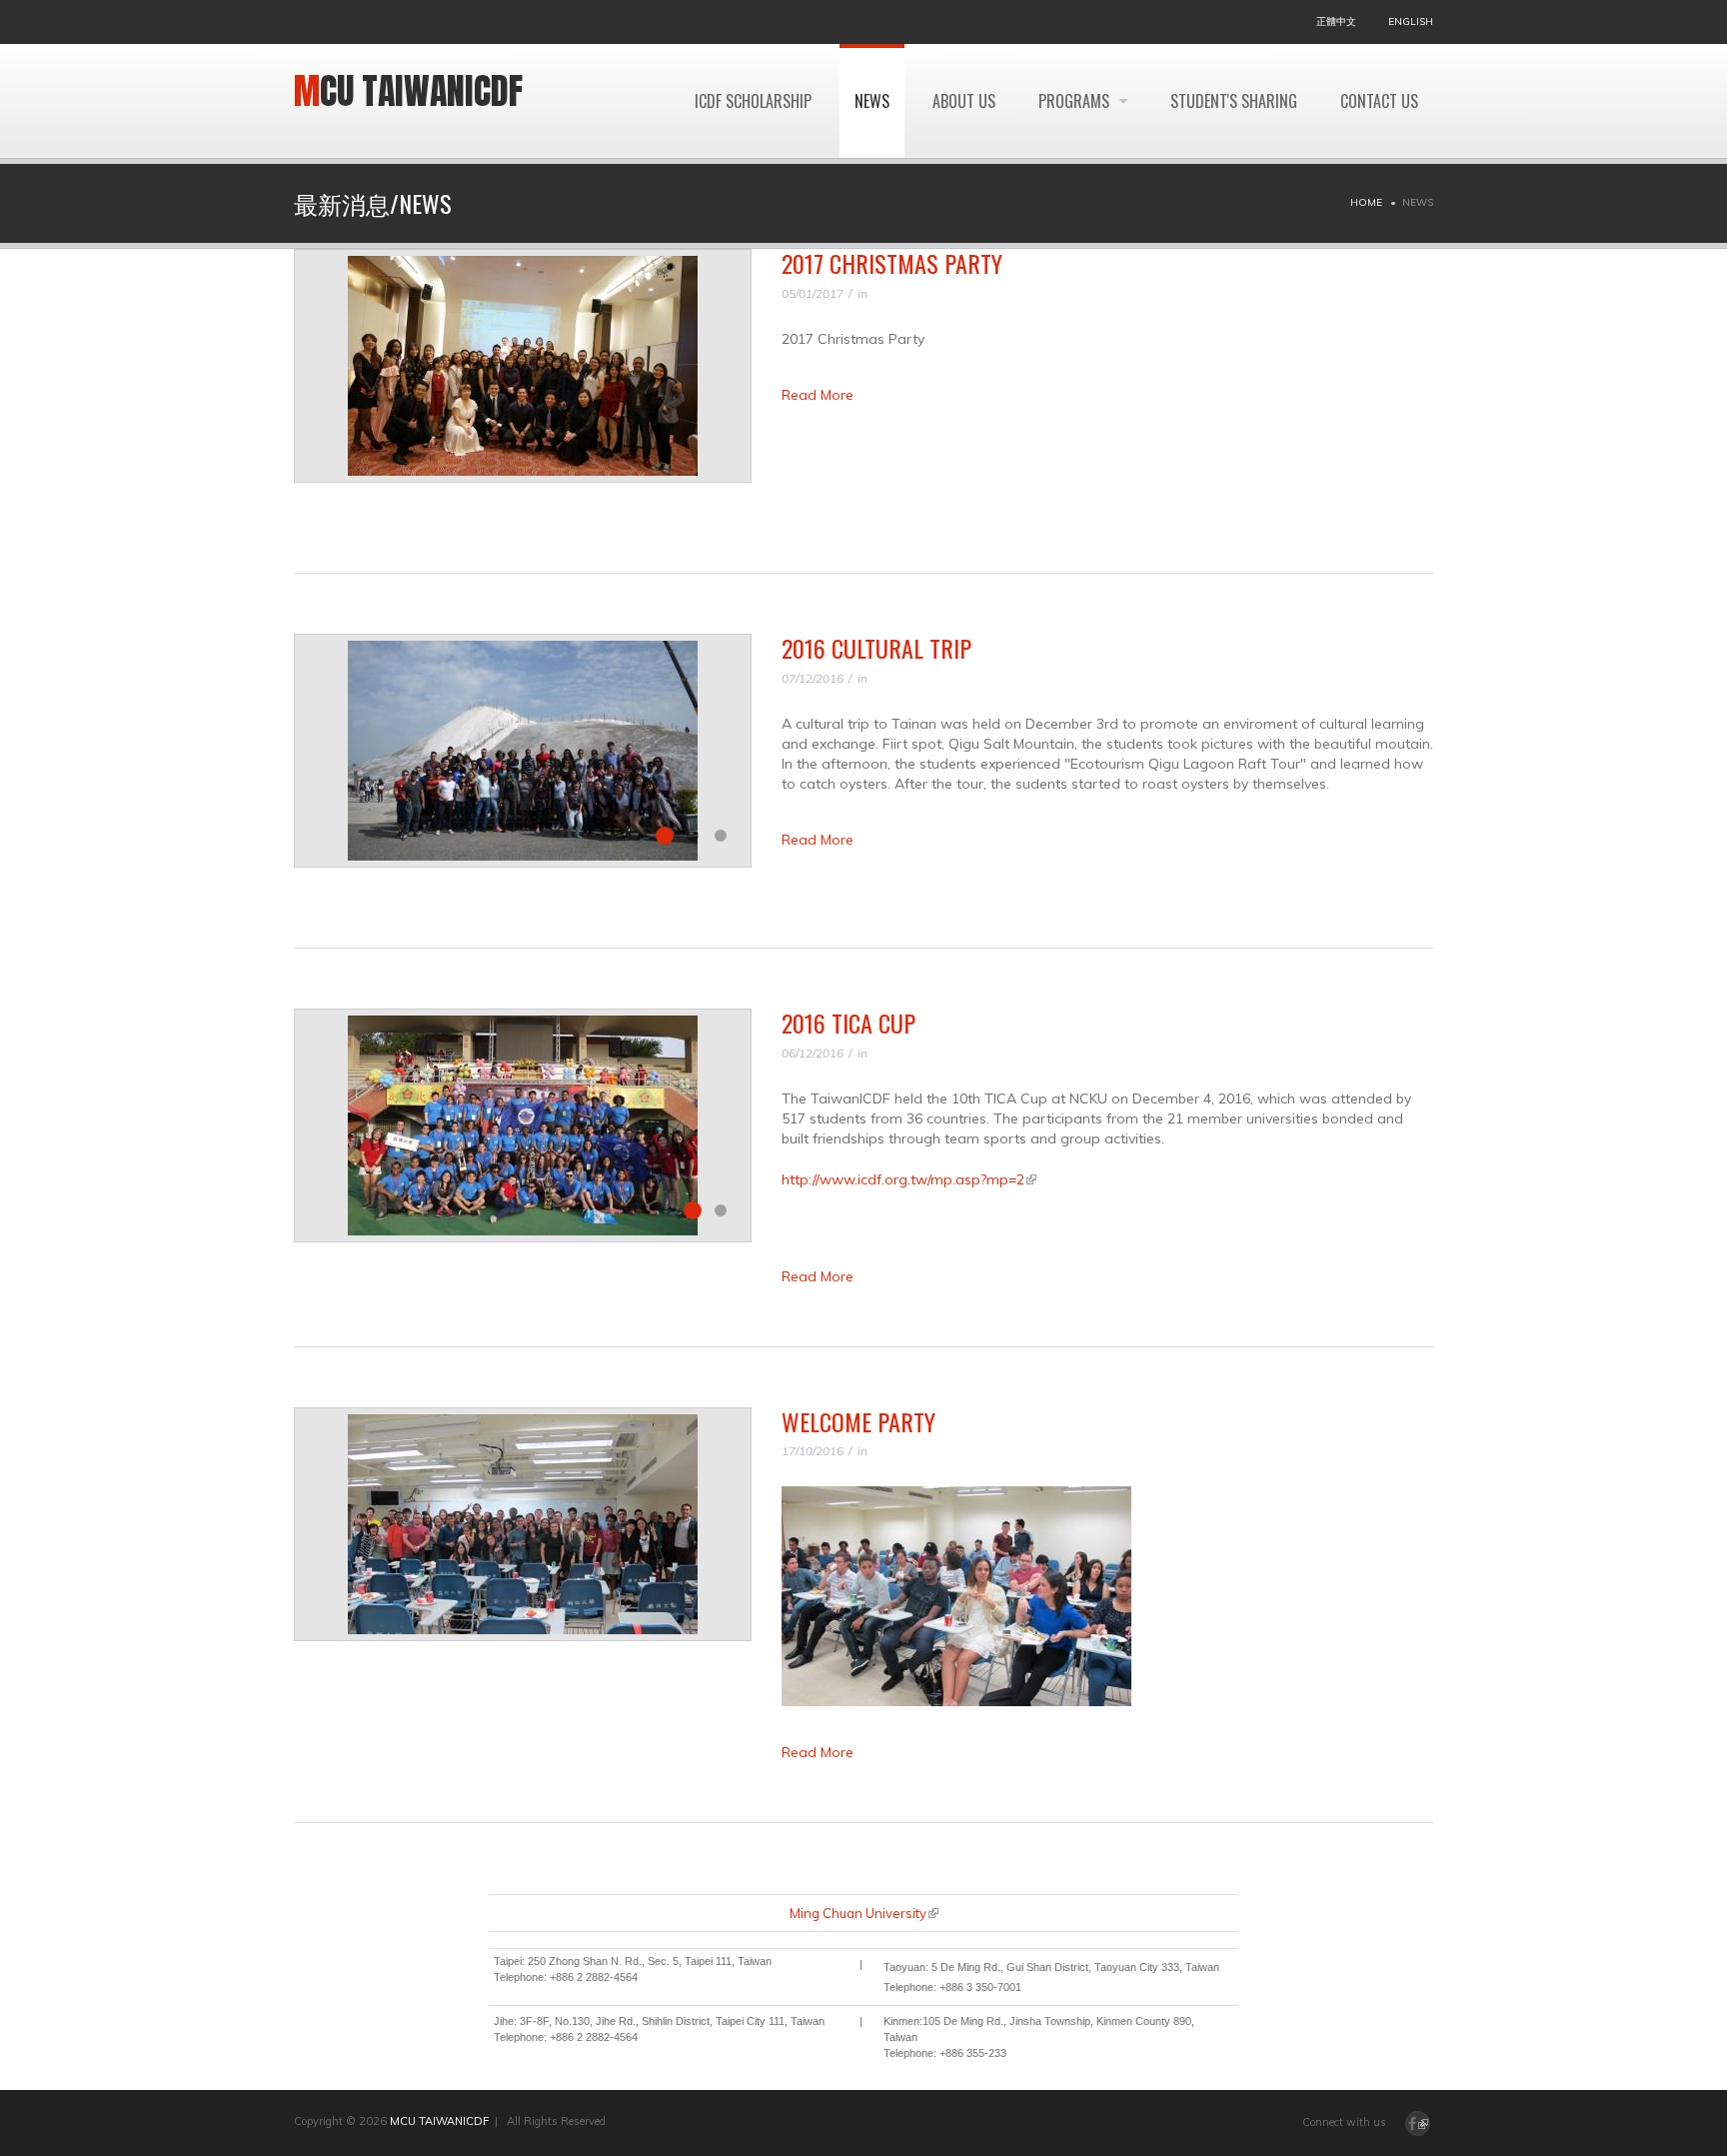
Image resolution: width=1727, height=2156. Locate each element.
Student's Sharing (1234, 101)
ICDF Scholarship (753, 101)
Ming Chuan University (864, 1913)
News (872, 101)
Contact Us (1379, 101)
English (1411, 21)
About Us (964, 101)
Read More (818, 395)
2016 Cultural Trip (876, 648)
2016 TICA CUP (849, 1023)
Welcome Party (859, 1421)
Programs (1076, 101)
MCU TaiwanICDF (408, 91)
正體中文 (1336, 21)
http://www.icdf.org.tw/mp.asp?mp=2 (909, 1179)
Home (1366, 202)
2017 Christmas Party (892, 263)
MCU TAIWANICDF (439, 2121)
